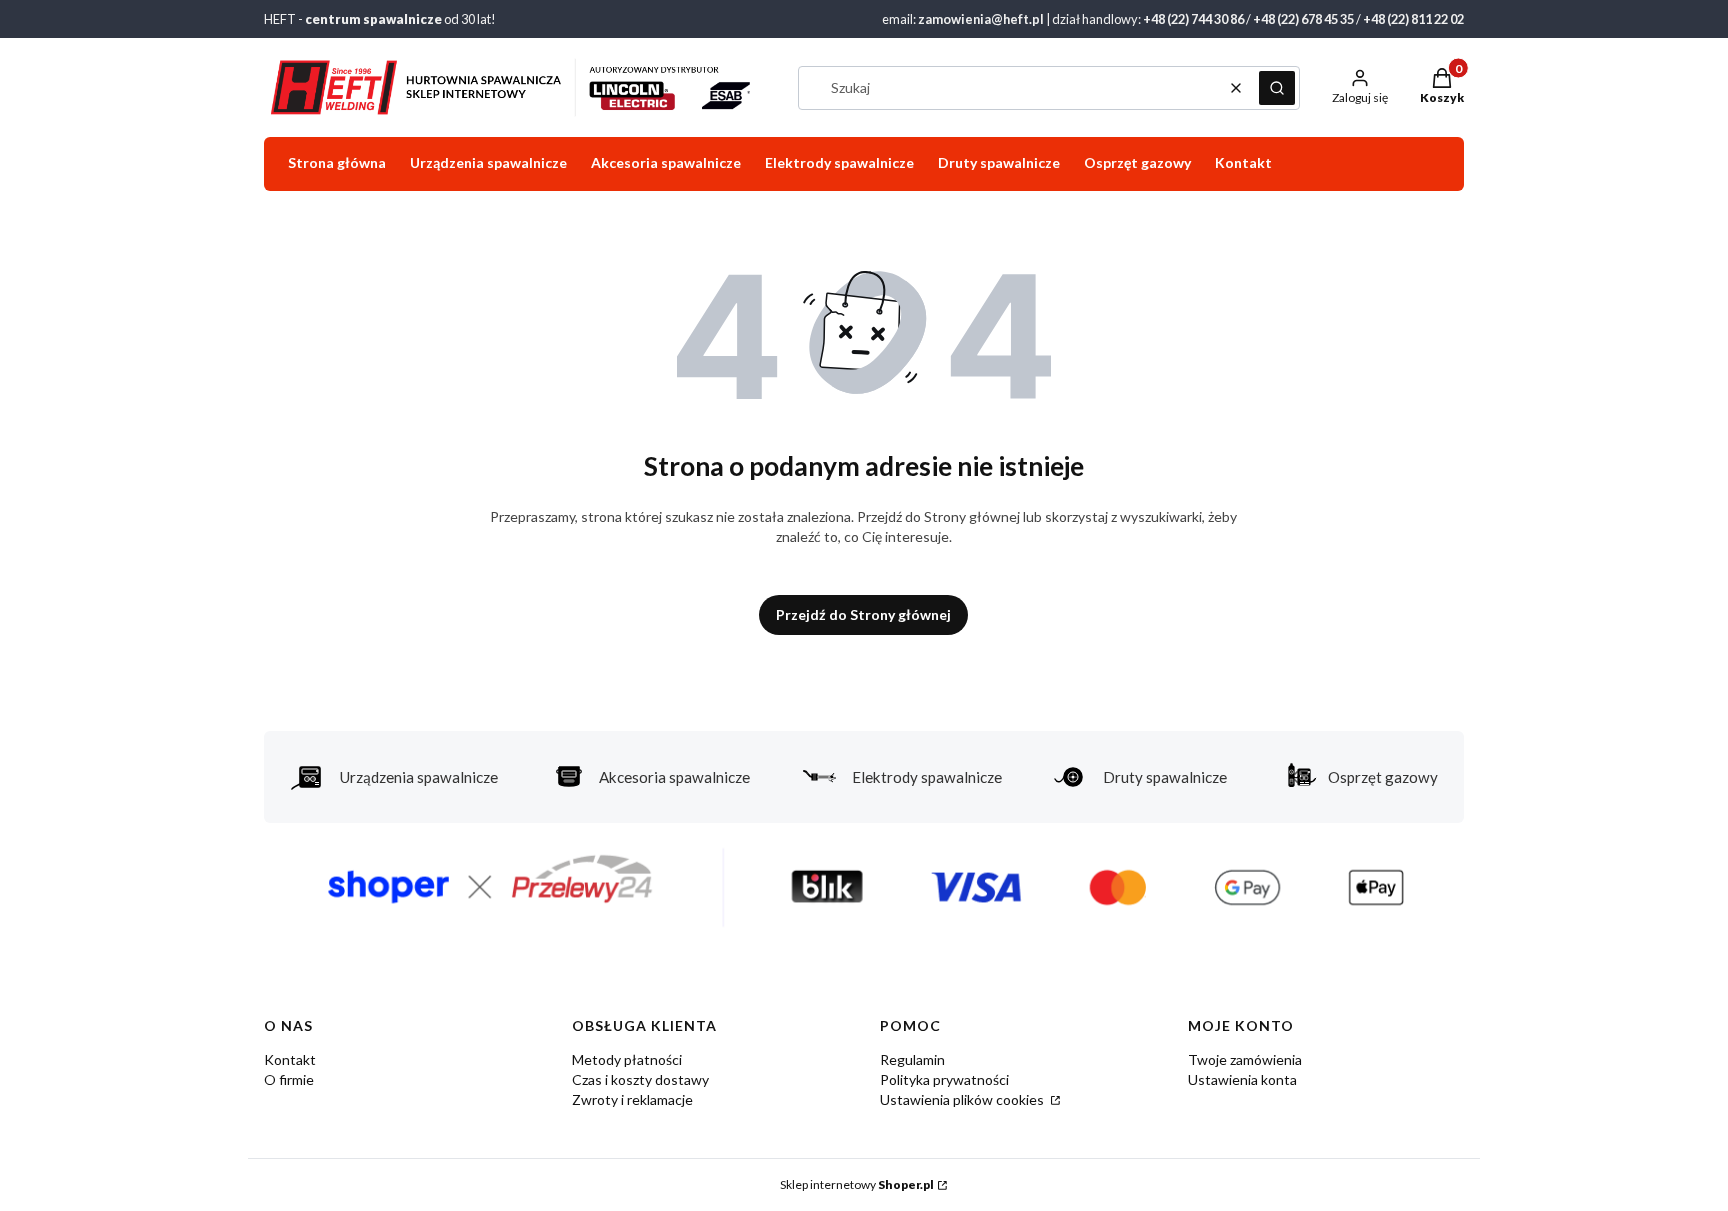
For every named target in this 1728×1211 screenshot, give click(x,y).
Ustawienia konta (1242, 1079)
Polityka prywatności (944, 1079)
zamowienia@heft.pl (981, 19)
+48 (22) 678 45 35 (1303, 19)
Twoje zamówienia (1245, 1059)
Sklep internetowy (857, 1184)
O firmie (289, 1079)
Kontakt (290, 1059)
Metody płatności (627, 1059)
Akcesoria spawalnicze (674, 777)
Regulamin (912, 1059)
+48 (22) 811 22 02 (1413, 19)
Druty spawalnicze (1165, 777)
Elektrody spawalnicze (927, 777)
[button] (1277, 88)
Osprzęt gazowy (1383, 777)
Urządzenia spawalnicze (419, 777)
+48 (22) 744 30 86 (1193, 19)
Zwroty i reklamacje (632, 1099)
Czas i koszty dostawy (640, 1079)
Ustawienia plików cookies (963, 1099)
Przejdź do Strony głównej (863, 614)
